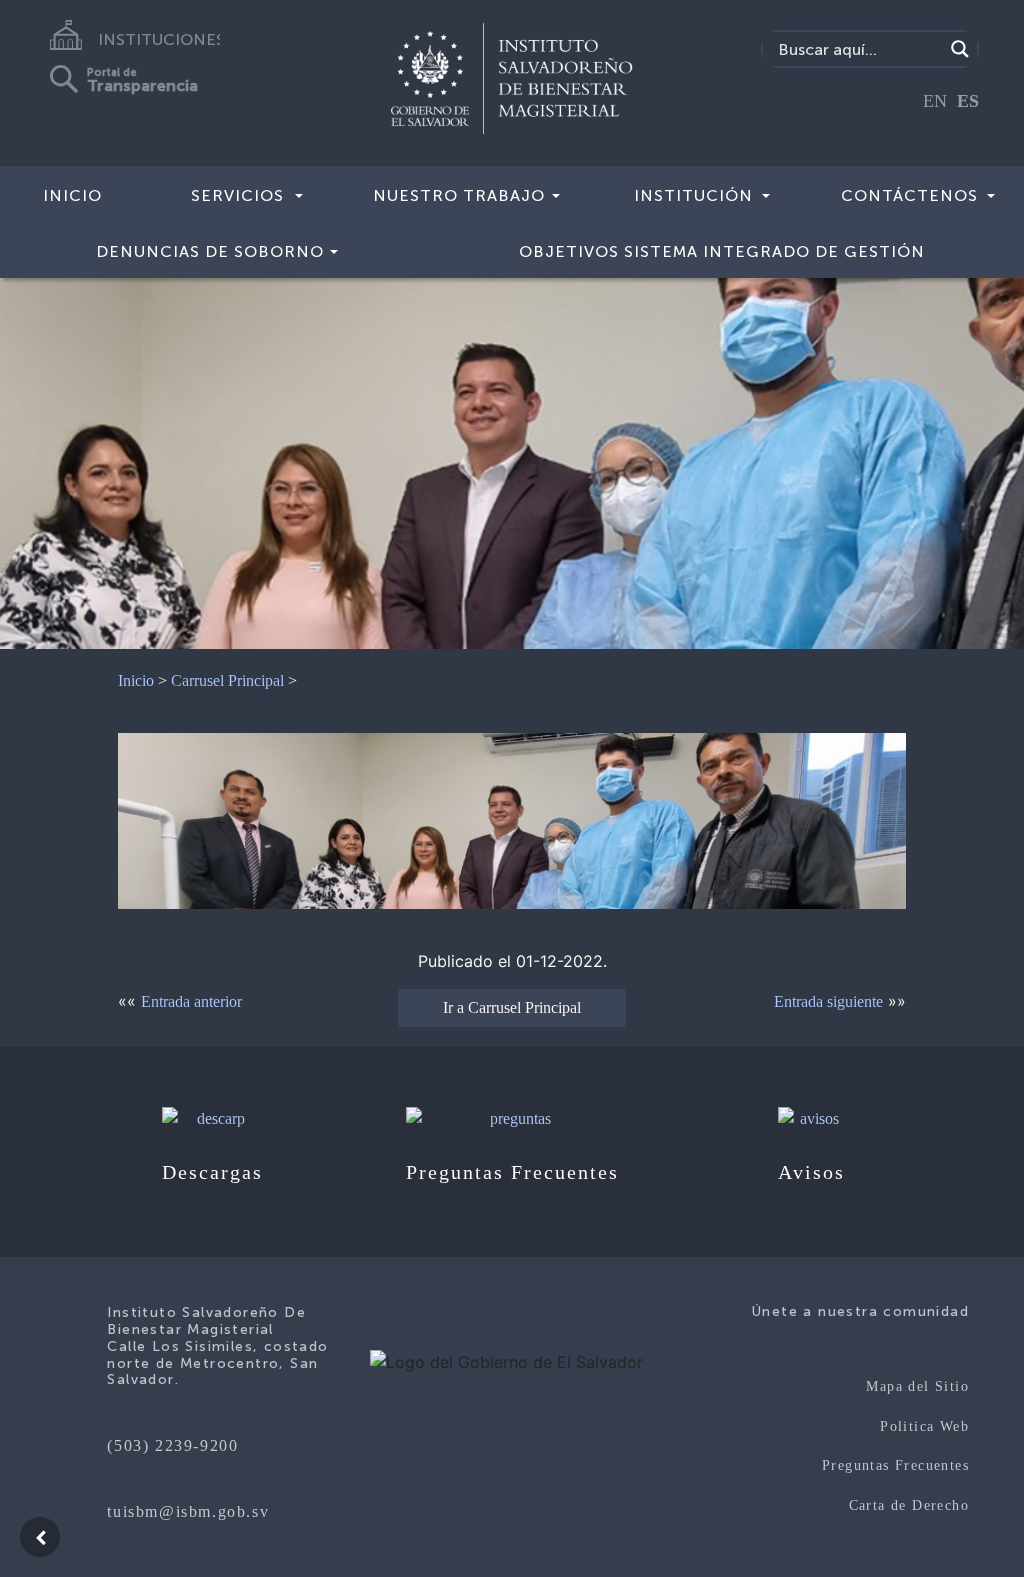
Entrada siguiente (828, 1001)
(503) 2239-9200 (172, 1445)
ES (968, 101)
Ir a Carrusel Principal (512, 1007)
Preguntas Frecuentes (895, 1465)
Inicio (72, 195)
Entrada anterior (191, 1001)
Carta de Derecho (909, 1505)
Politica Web (924, 1426)
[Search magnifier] (960, 49)
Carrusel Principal (227, 680)
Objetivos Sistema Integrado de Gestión (722, 251)
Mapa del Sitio (917, 1386)
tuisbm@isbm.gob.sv (188, 1511)
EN (935, 101)
